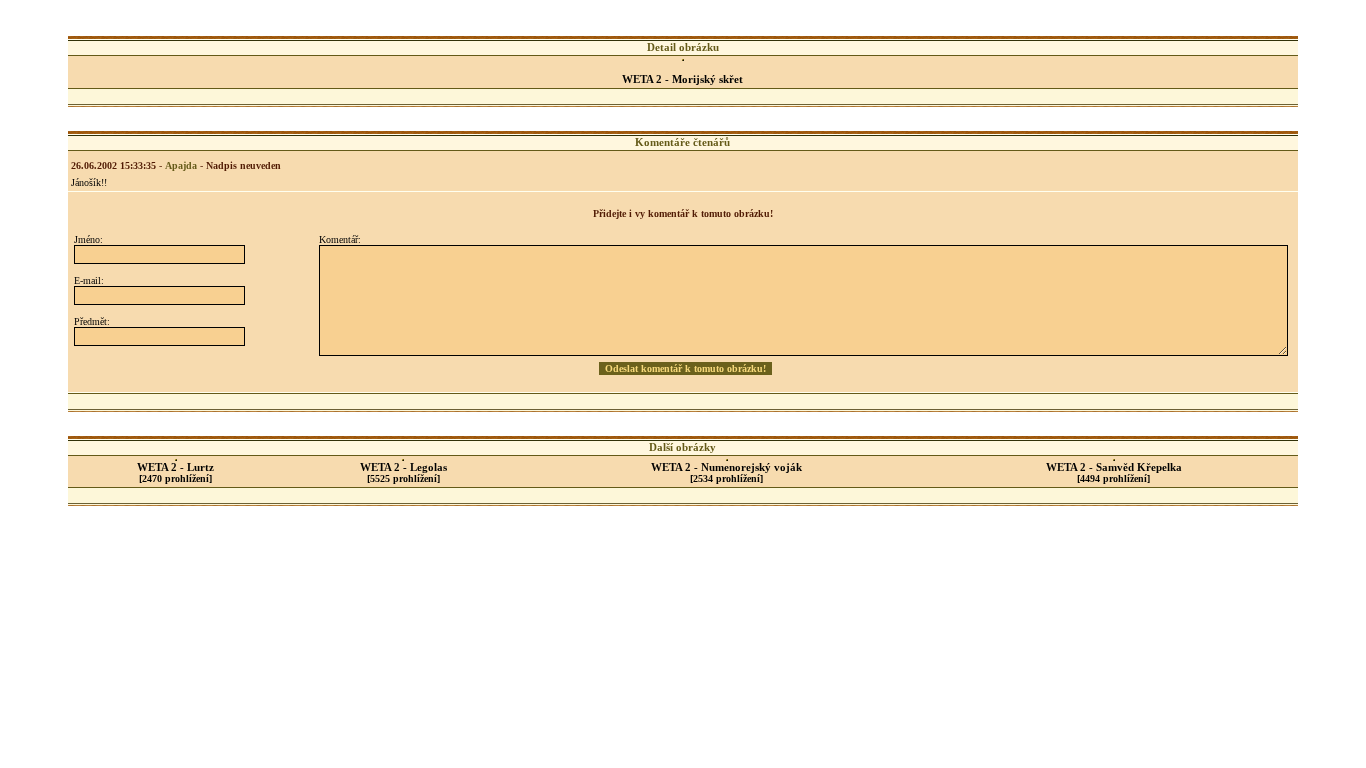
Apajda (181, 165)
